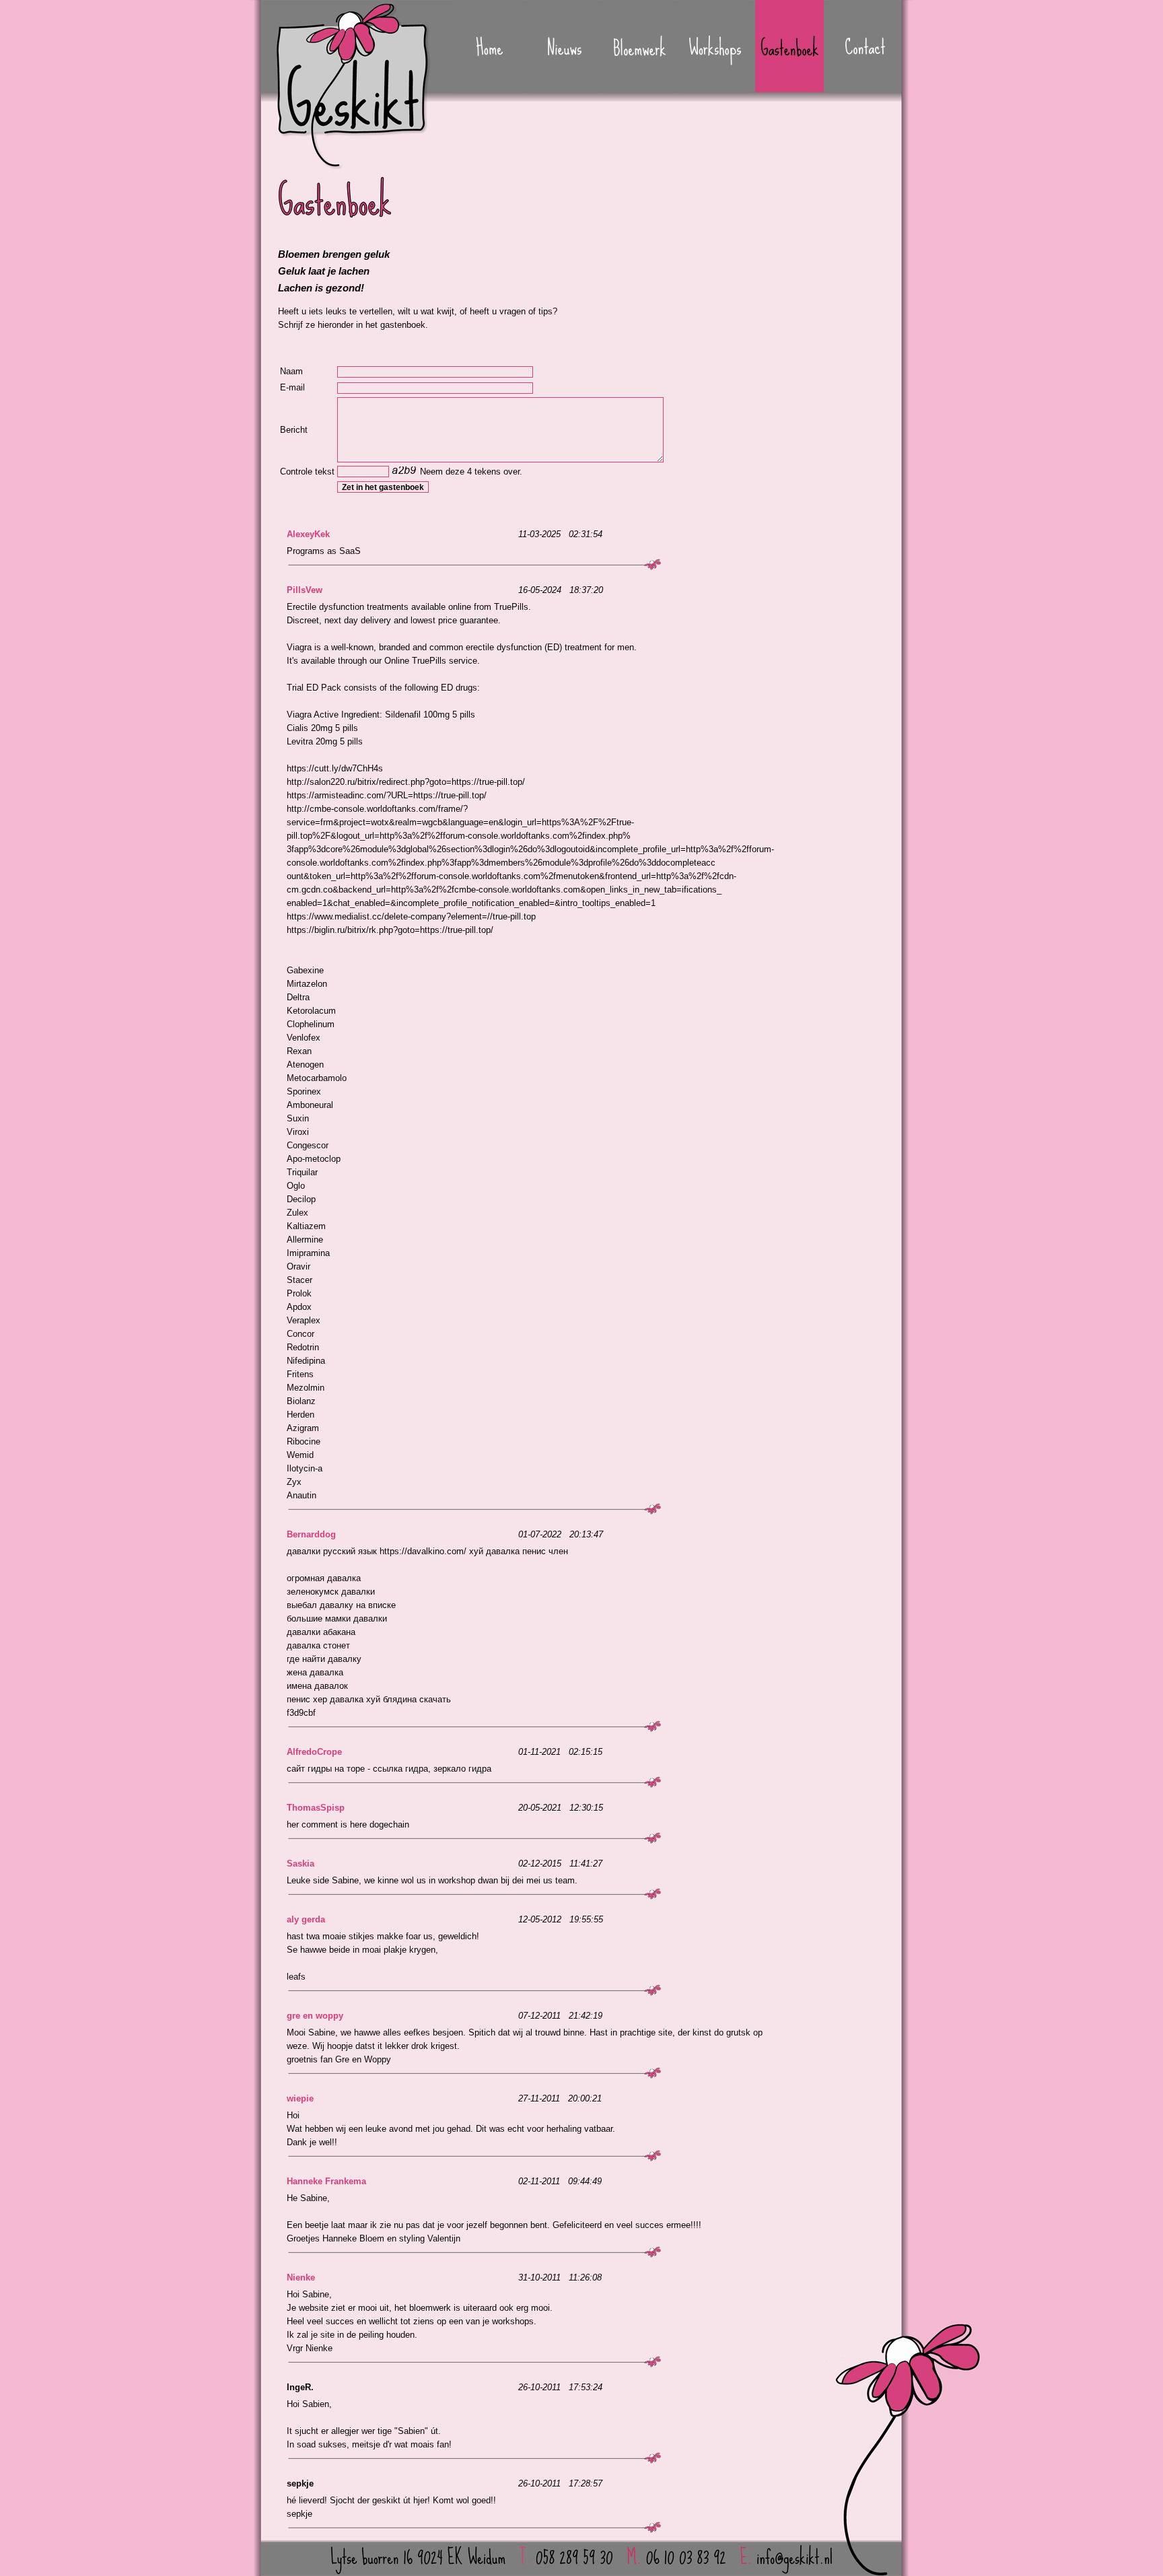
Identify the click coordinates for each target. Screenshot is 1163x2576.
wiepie (300, 2098)
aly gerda (306, 1919)
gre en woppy (315, 2016)
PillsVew (305, 590)
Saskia (301, 1864)
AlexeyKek (308, 534)
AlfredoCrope (314, 1752)
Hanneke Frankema (326, 2181)
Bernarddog (311, 1534)
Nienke (301, 2277)
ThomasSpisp (316, 1808)
